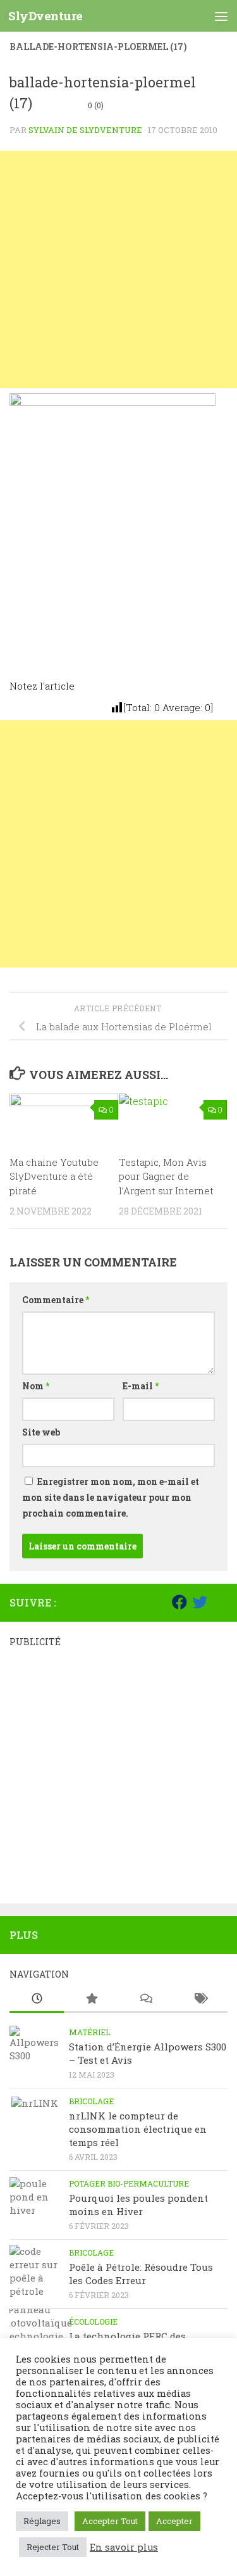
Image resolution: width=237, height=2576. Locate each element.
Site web (41, 1432)
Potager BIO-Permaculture (129, 2183)
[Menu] (221, 16)
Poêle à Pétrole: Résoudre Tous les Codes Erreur (141, 2274)
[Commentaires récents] (146, 1999)
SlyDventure (46, 16)
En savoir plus (124, 2548)
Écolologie (93, 2321)
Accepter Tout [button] (110, 2521)
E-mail (141, 1386)
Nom (36, 1386)
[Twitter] (200, 1602)
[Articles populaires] (91, 1999)
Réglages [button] (42, 2521)
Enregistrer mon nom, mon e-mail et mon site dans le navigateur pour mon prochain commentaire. (111, 1497)
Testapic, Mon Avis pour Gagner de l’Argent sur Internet (166, 1176)
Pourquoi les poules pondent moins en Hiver (138, 2205)
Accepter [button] (174, 2521)
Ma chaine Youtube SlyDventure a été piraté (54, 1176)
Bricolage (91, 2101)
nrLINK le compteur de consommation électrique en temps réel (138, 2129)
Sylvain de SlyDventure (85, 130)
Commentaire (56, 1300)
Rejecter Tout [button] (53, 2547)
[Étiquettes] (200, 1999)
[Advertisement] (118, 269)
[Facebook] (179, 1602)
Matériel (90, 2032)
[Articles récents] (37, 1999)
